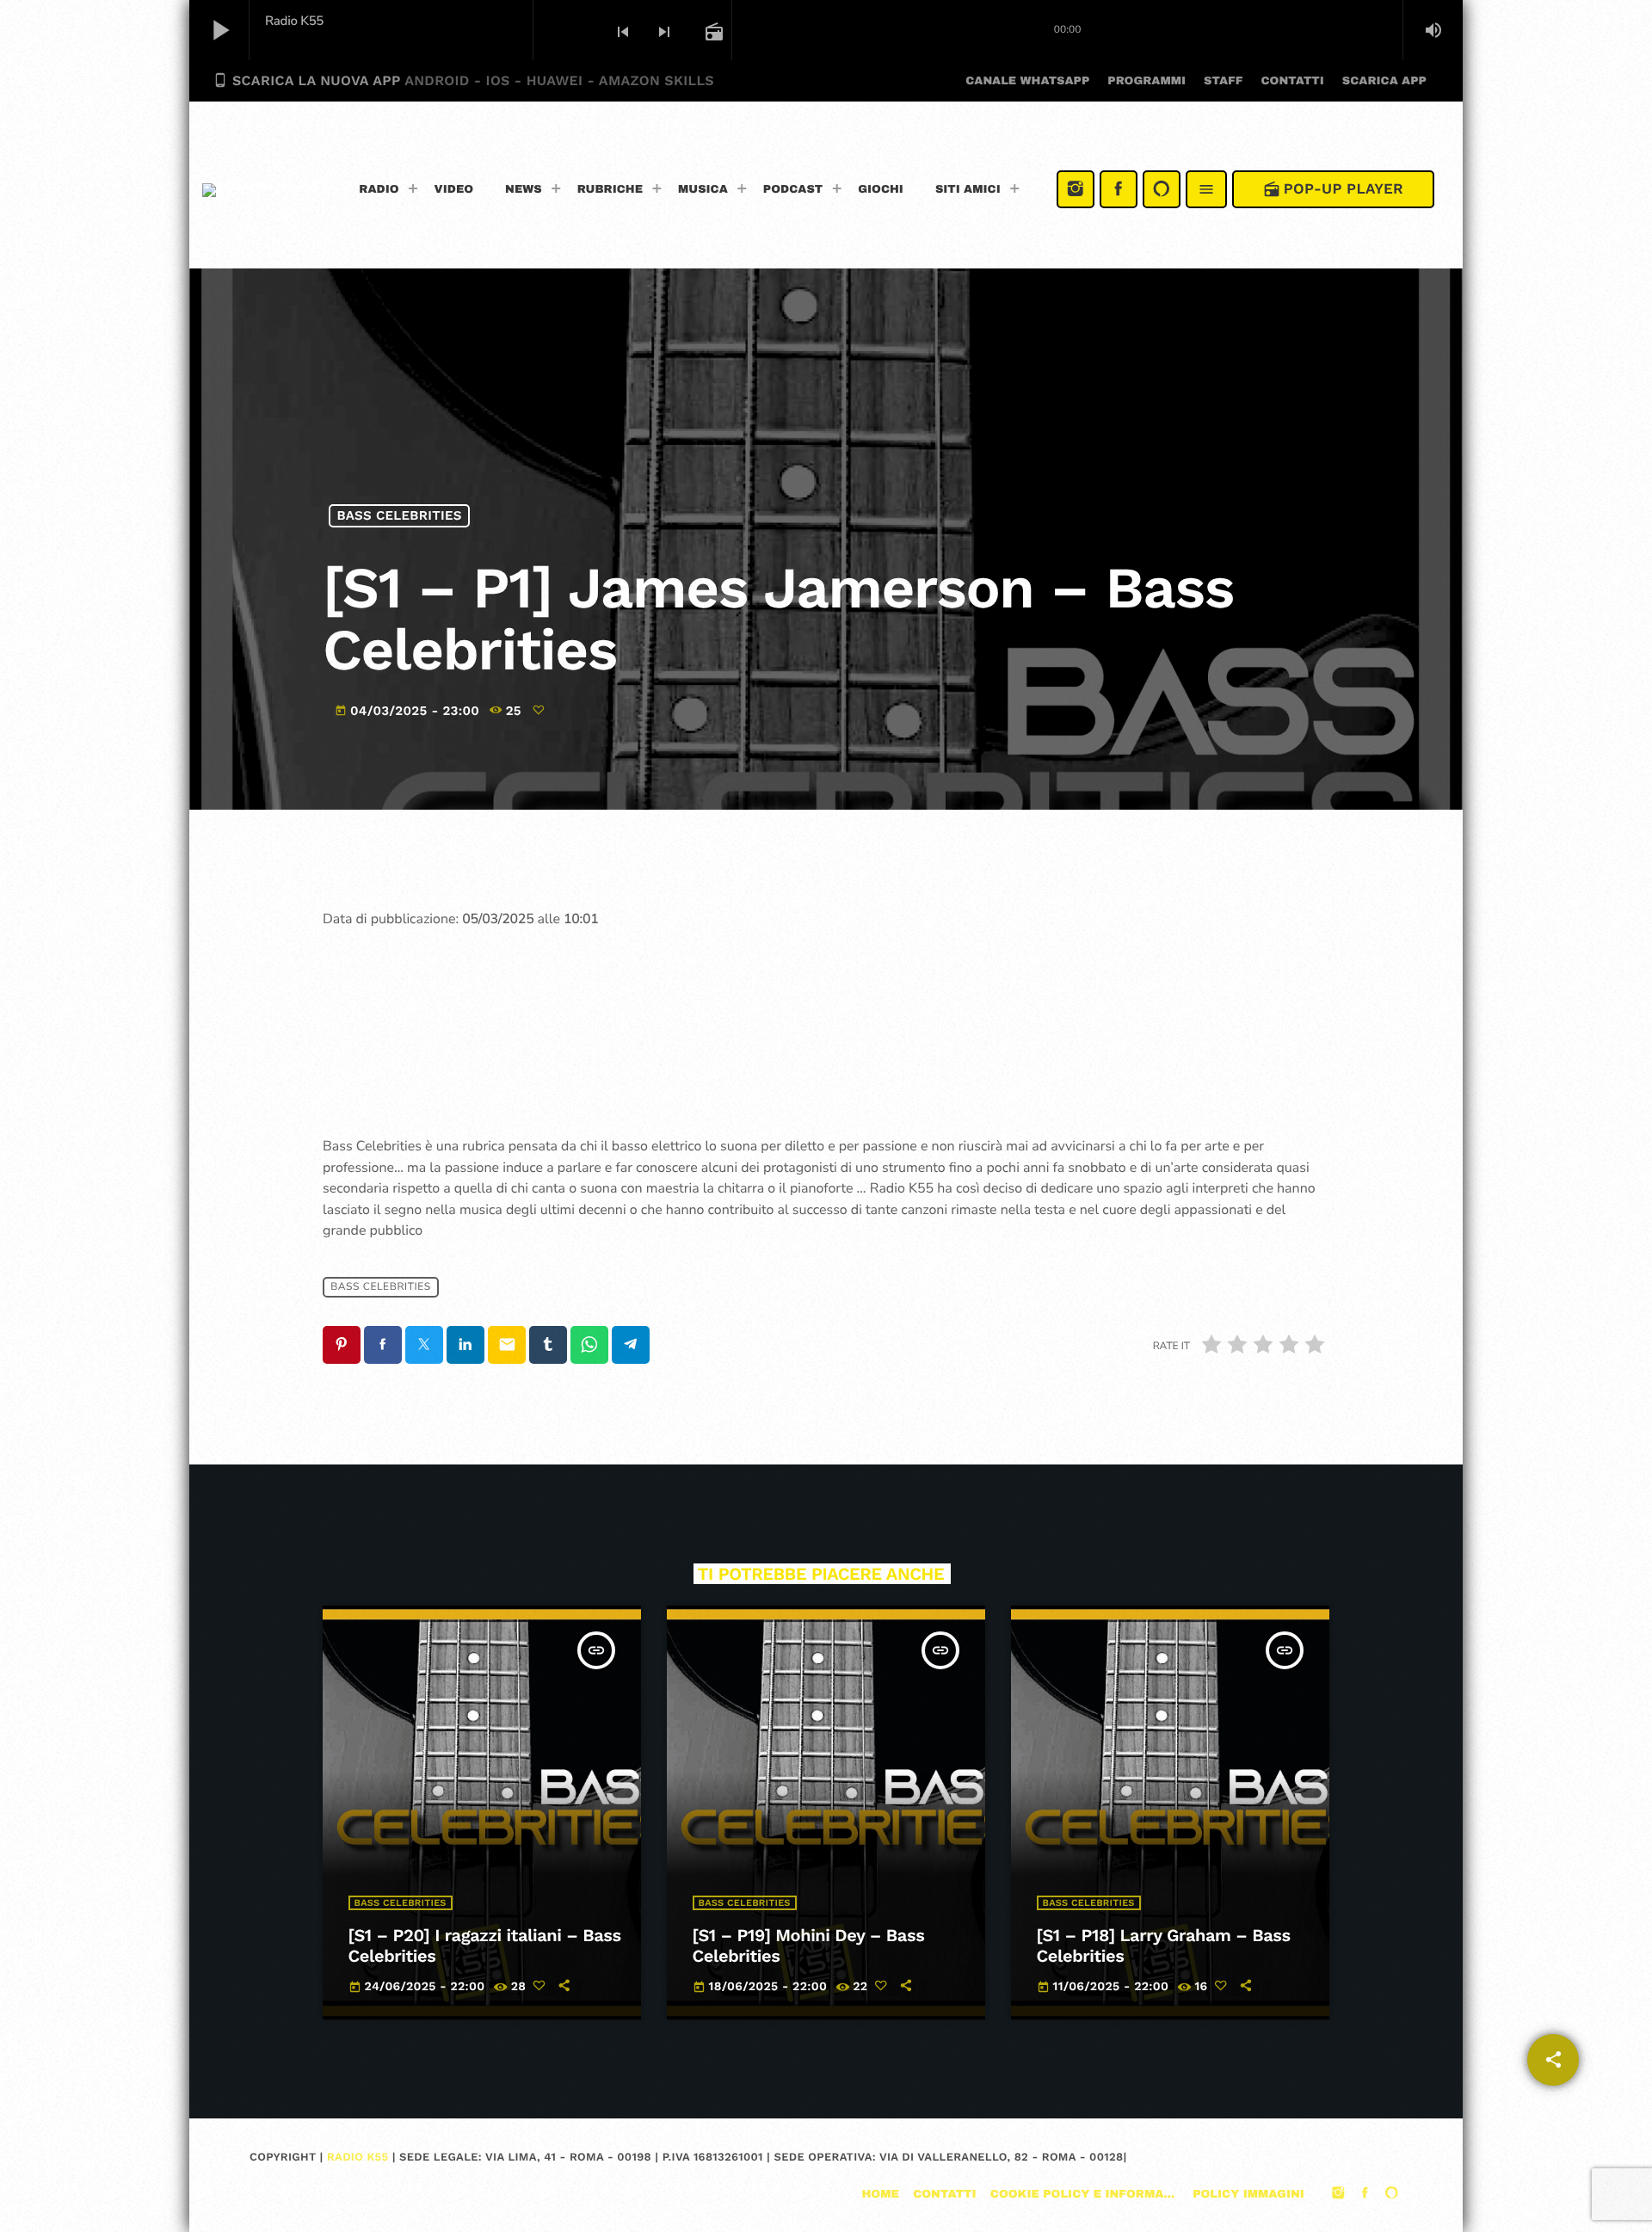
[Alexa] (1162, 189)
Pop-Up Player (1333, 189)
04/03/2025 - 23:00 (409, 711)
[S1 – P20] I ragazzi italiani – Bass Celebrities (485, 1945)
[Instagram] (1076, 189)
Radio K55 (358, 2158)
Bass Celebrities (400, 515)
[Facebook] (1119, 189)
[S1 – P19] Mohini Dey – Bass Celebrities (809, 1945)
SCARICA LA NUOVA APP (463, 80)
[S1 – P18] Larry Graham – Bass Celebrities (1164, 1945)
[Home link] (260, 189)
